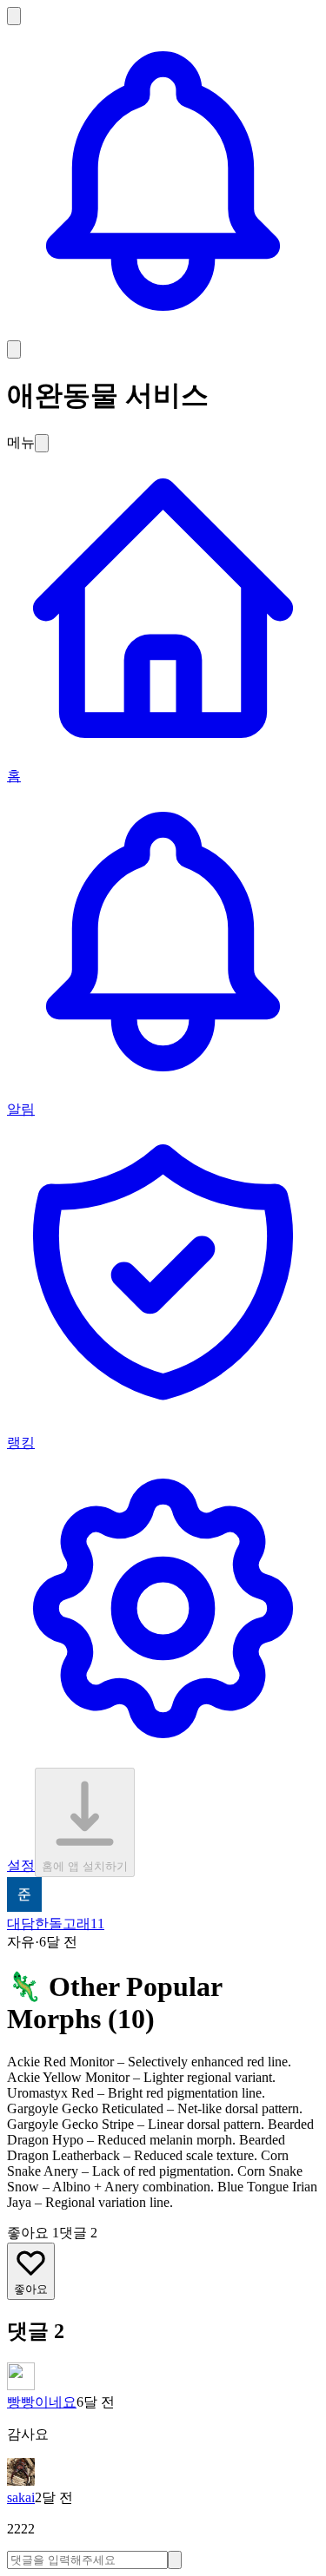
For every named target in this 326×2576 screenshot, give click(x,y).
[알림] (163, 332)
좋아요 (31, 2289)
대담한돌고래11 (56, 1924)
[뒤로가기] (14, 16)
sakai (21, 2497)
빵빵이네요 (42, 2402)
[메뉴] (14, 349)
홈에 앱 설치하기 (85, 1866)
